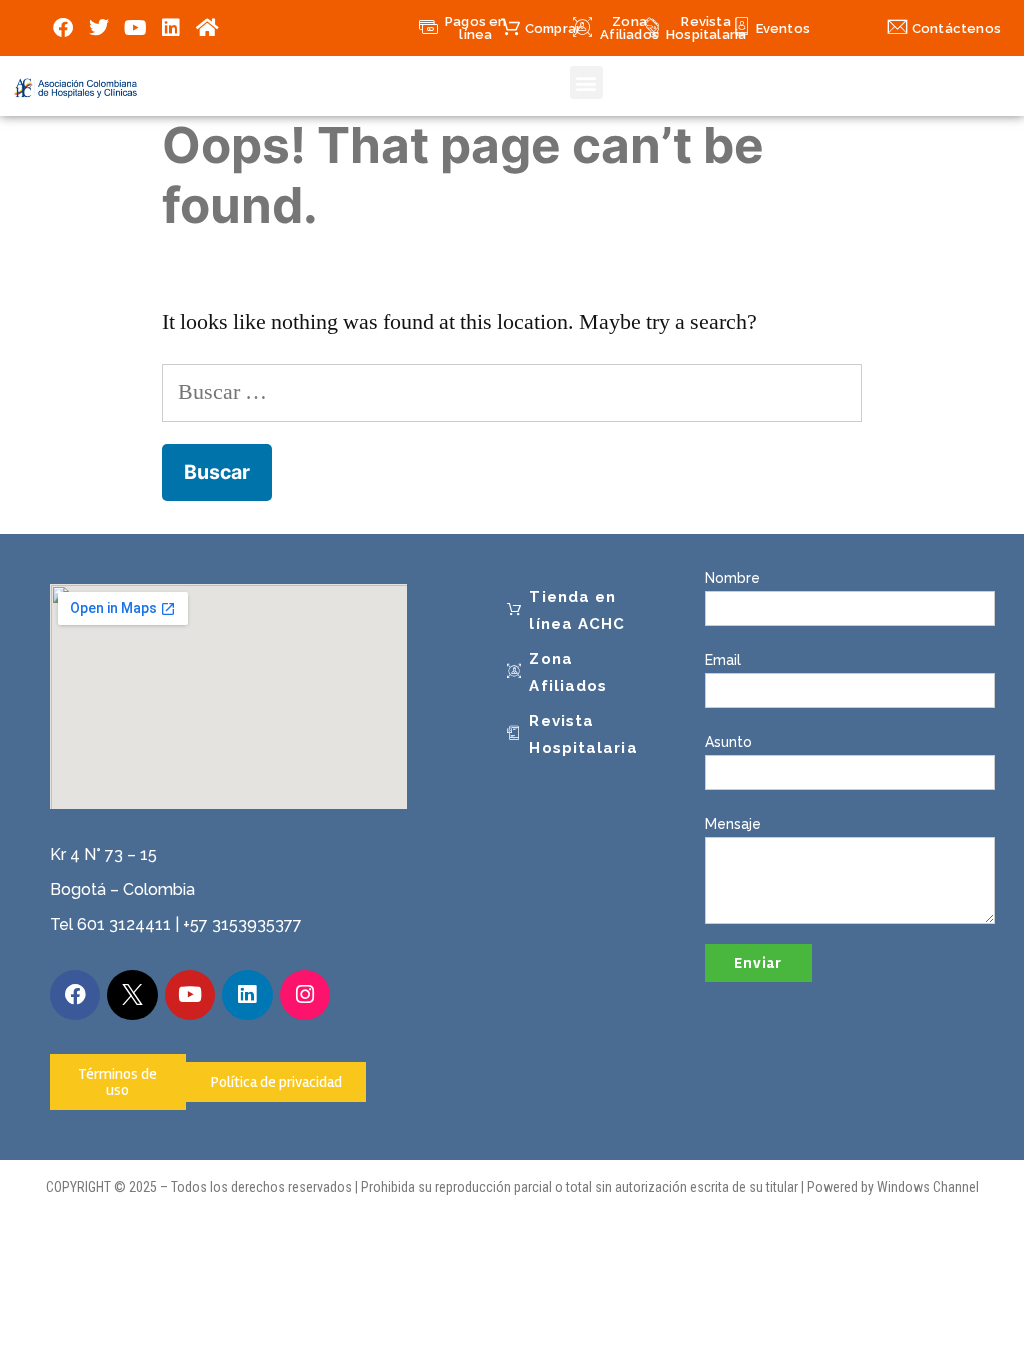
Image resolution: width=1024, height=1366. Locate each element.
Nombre (732, 578)
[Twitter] (99, 28)
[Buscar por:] (511, 392)
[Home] (207, 28)
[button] (586, 82)
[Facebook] (63, 28)
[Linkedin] (171, 28)
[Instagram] (305, 995)
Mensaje (733, 824)
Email (723, 660)
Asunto (728, 742)
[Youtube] (135, 28)
